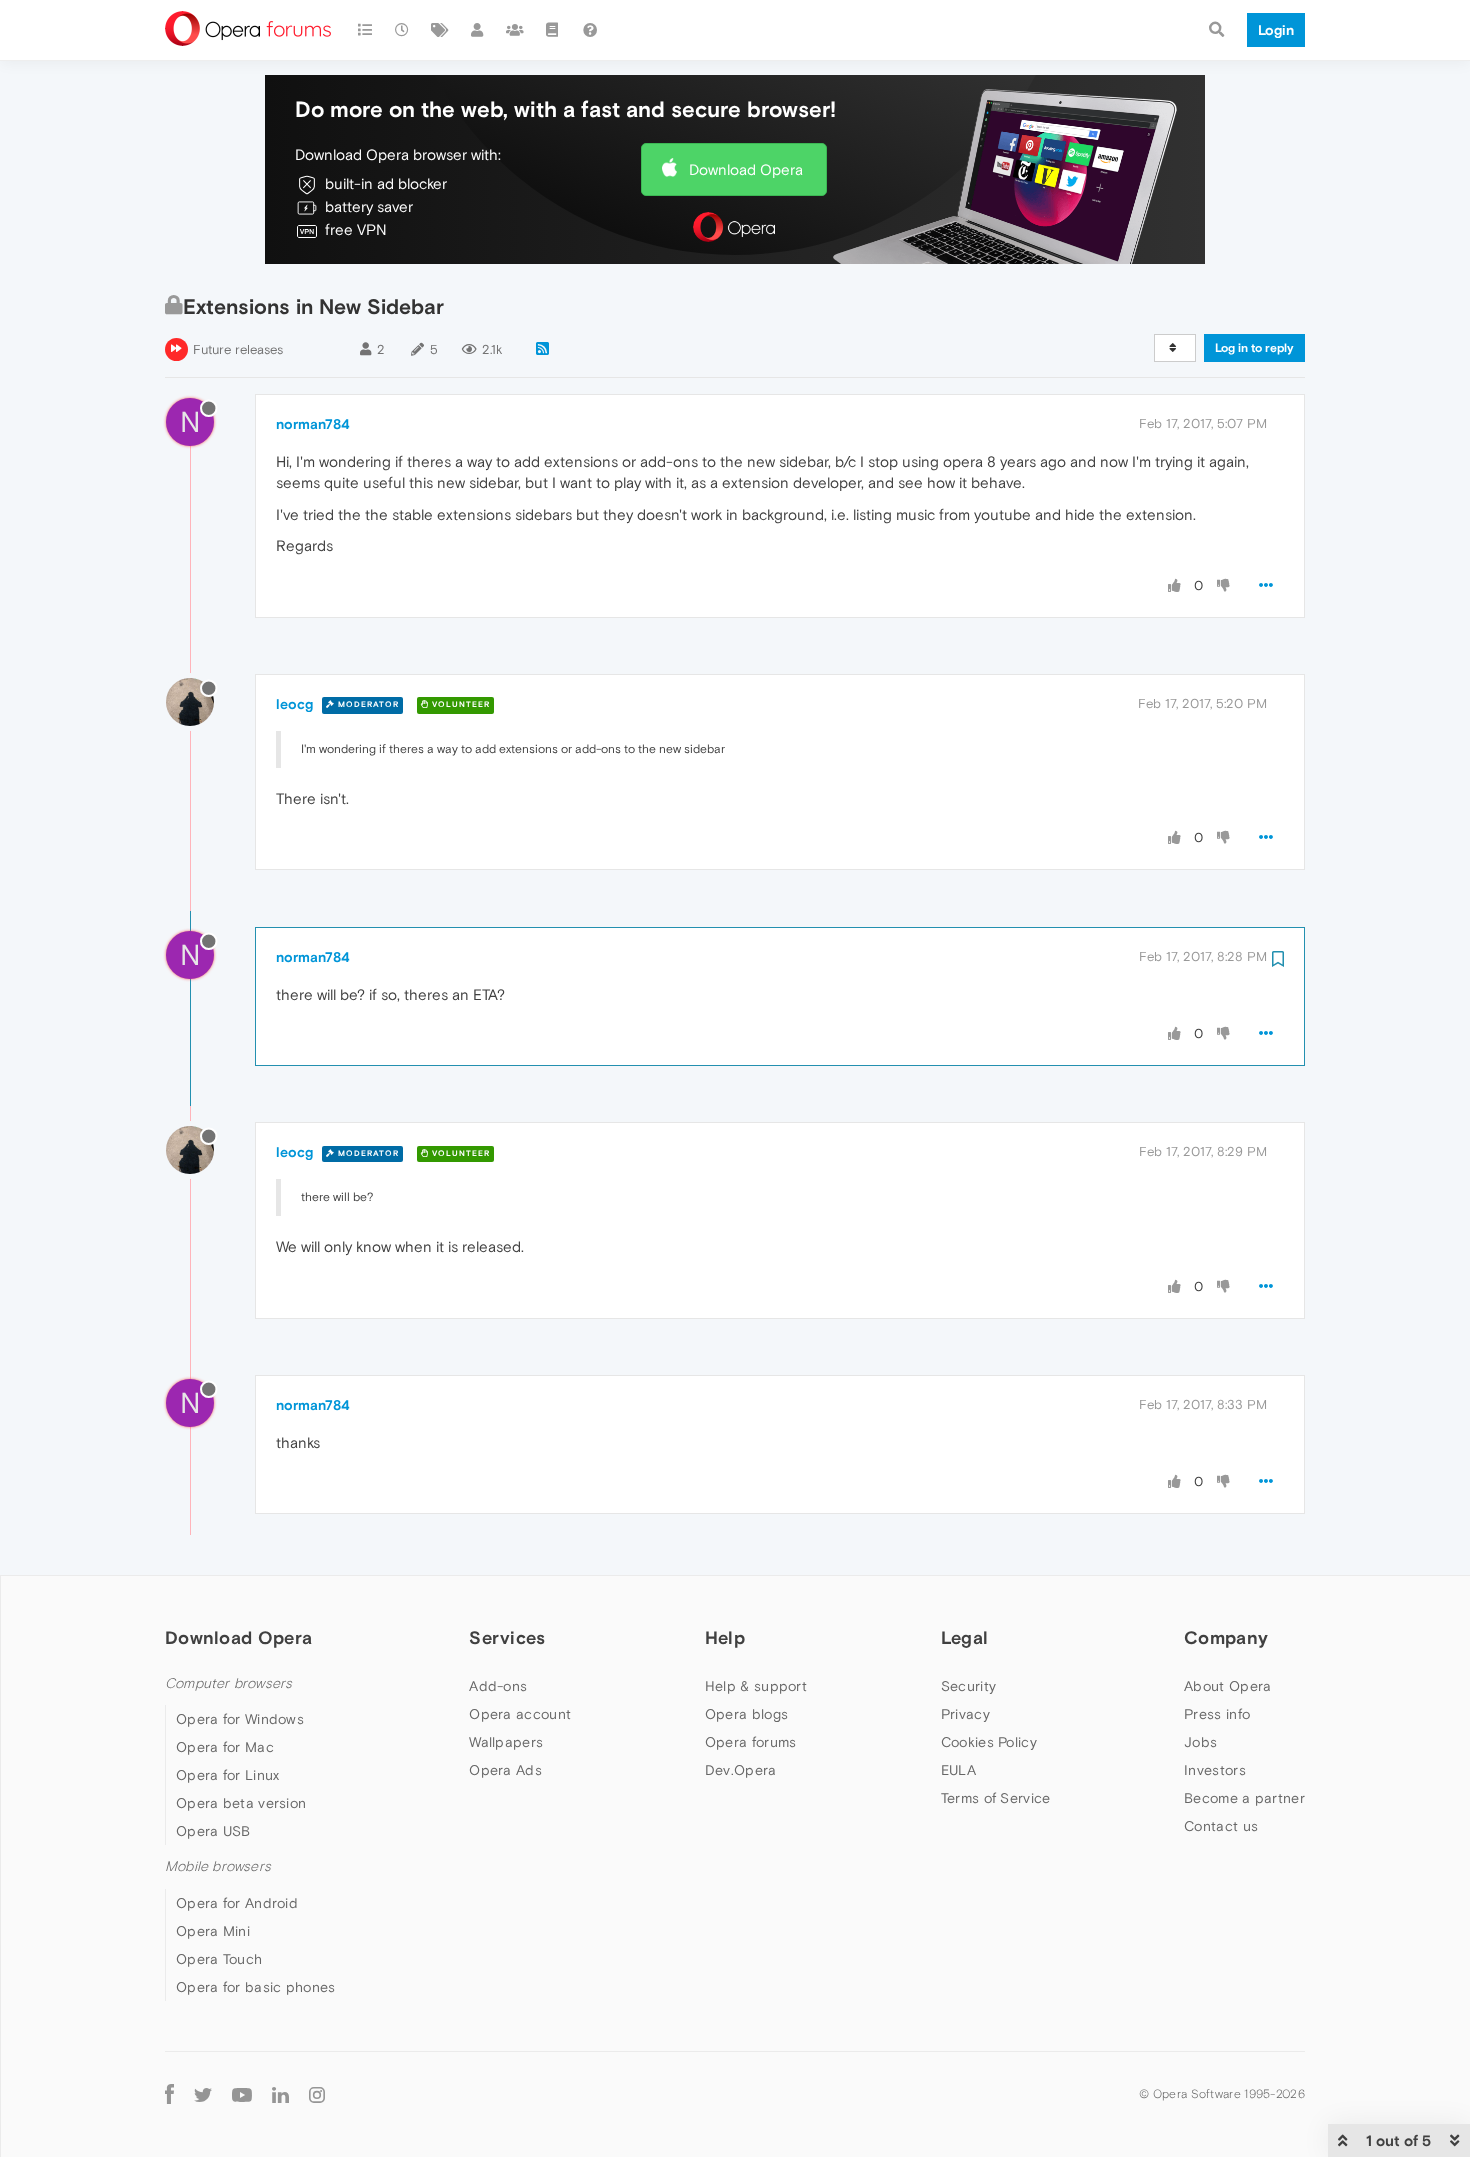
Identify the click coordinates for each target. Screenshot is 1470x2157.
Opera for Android (237, 1903)
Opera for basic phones (256, 1987)
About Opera (1227, 1686)
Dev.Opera (741, 1770)
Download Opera (746, 169)
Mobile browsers (218, 1866)
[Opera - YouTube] (242, 2094)
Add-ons (498, 1686)
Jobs (1200, 1742)
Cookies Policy (989, 1742)
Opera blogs (746, 1714)
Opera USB (213, 1831)
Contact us (1221, 1826)
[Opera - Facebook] (169, 2094)
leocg (294, 704)
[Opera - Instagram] (317, 2094)
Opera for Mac (225, 1747)
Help (725, 1637)
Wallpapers (506, 1742)
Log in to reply (1254, 348)
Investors (1215, 1770)
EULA (958, 1770)
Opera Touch (219, 1959)
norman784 (313, 424)
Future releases (238, 349)
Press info (1217, 1714)
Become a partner (1244, 1798)
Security (968, 1686)
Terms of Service (996, 1798)
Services (507, 1637)
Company (1226, 1637)
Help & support (756, 1686)
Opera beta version (241, 1803)
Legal (965, 1637)
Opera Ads (505, 1770)
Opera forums (751, 1742)
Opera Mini (213, 1931)
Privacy (965, 1714)
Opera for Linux (228, 1775)
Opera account (520, 1714)
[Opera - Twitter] (203, 2094)
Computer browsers (228, 1683)
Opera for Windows (240, 1719)
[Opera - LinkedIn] (280, 2094)
